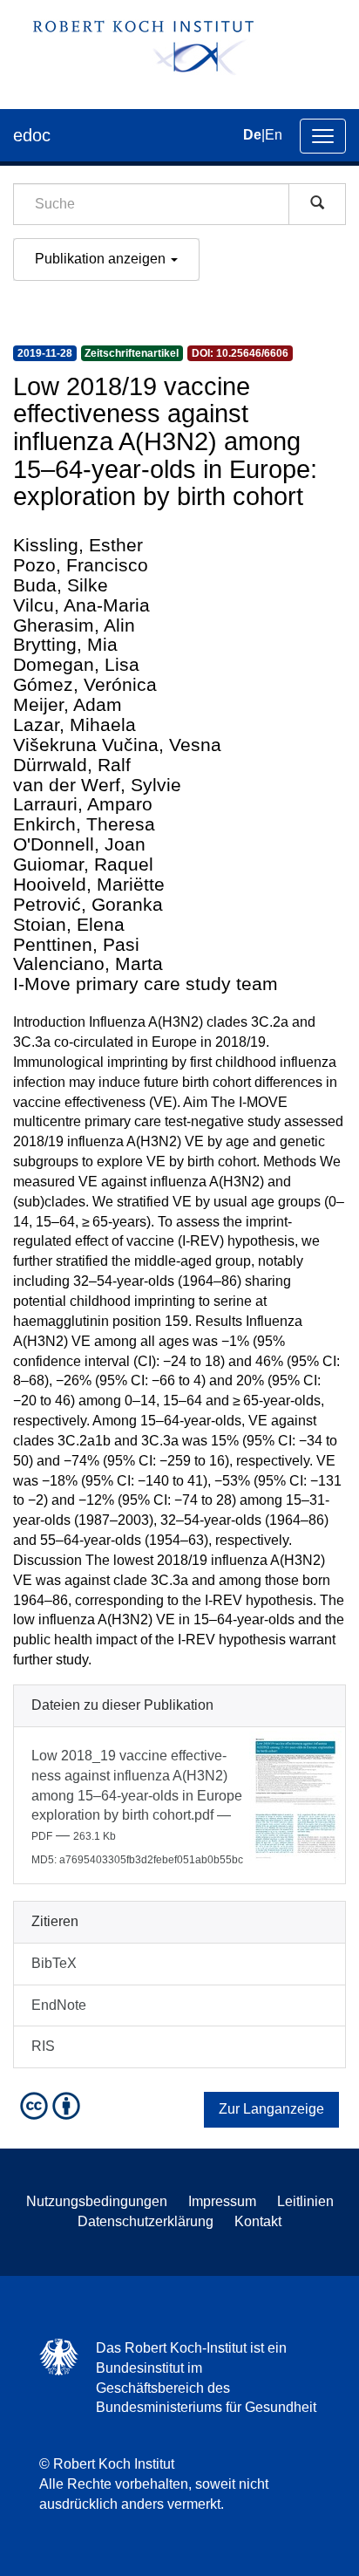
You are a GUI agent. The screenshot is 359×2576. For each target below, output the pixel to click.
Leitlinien (305, 2201)
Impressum (222, 2201)
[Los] (317, 204)
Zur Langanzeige (271, 2109)
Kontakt (258, 2221)
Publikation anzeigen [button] (102, 259)
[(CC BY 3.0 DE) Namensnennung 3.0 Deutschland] (52, 2105)
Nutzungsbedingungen (97, 2201)
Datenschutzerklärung (146, 2221)
